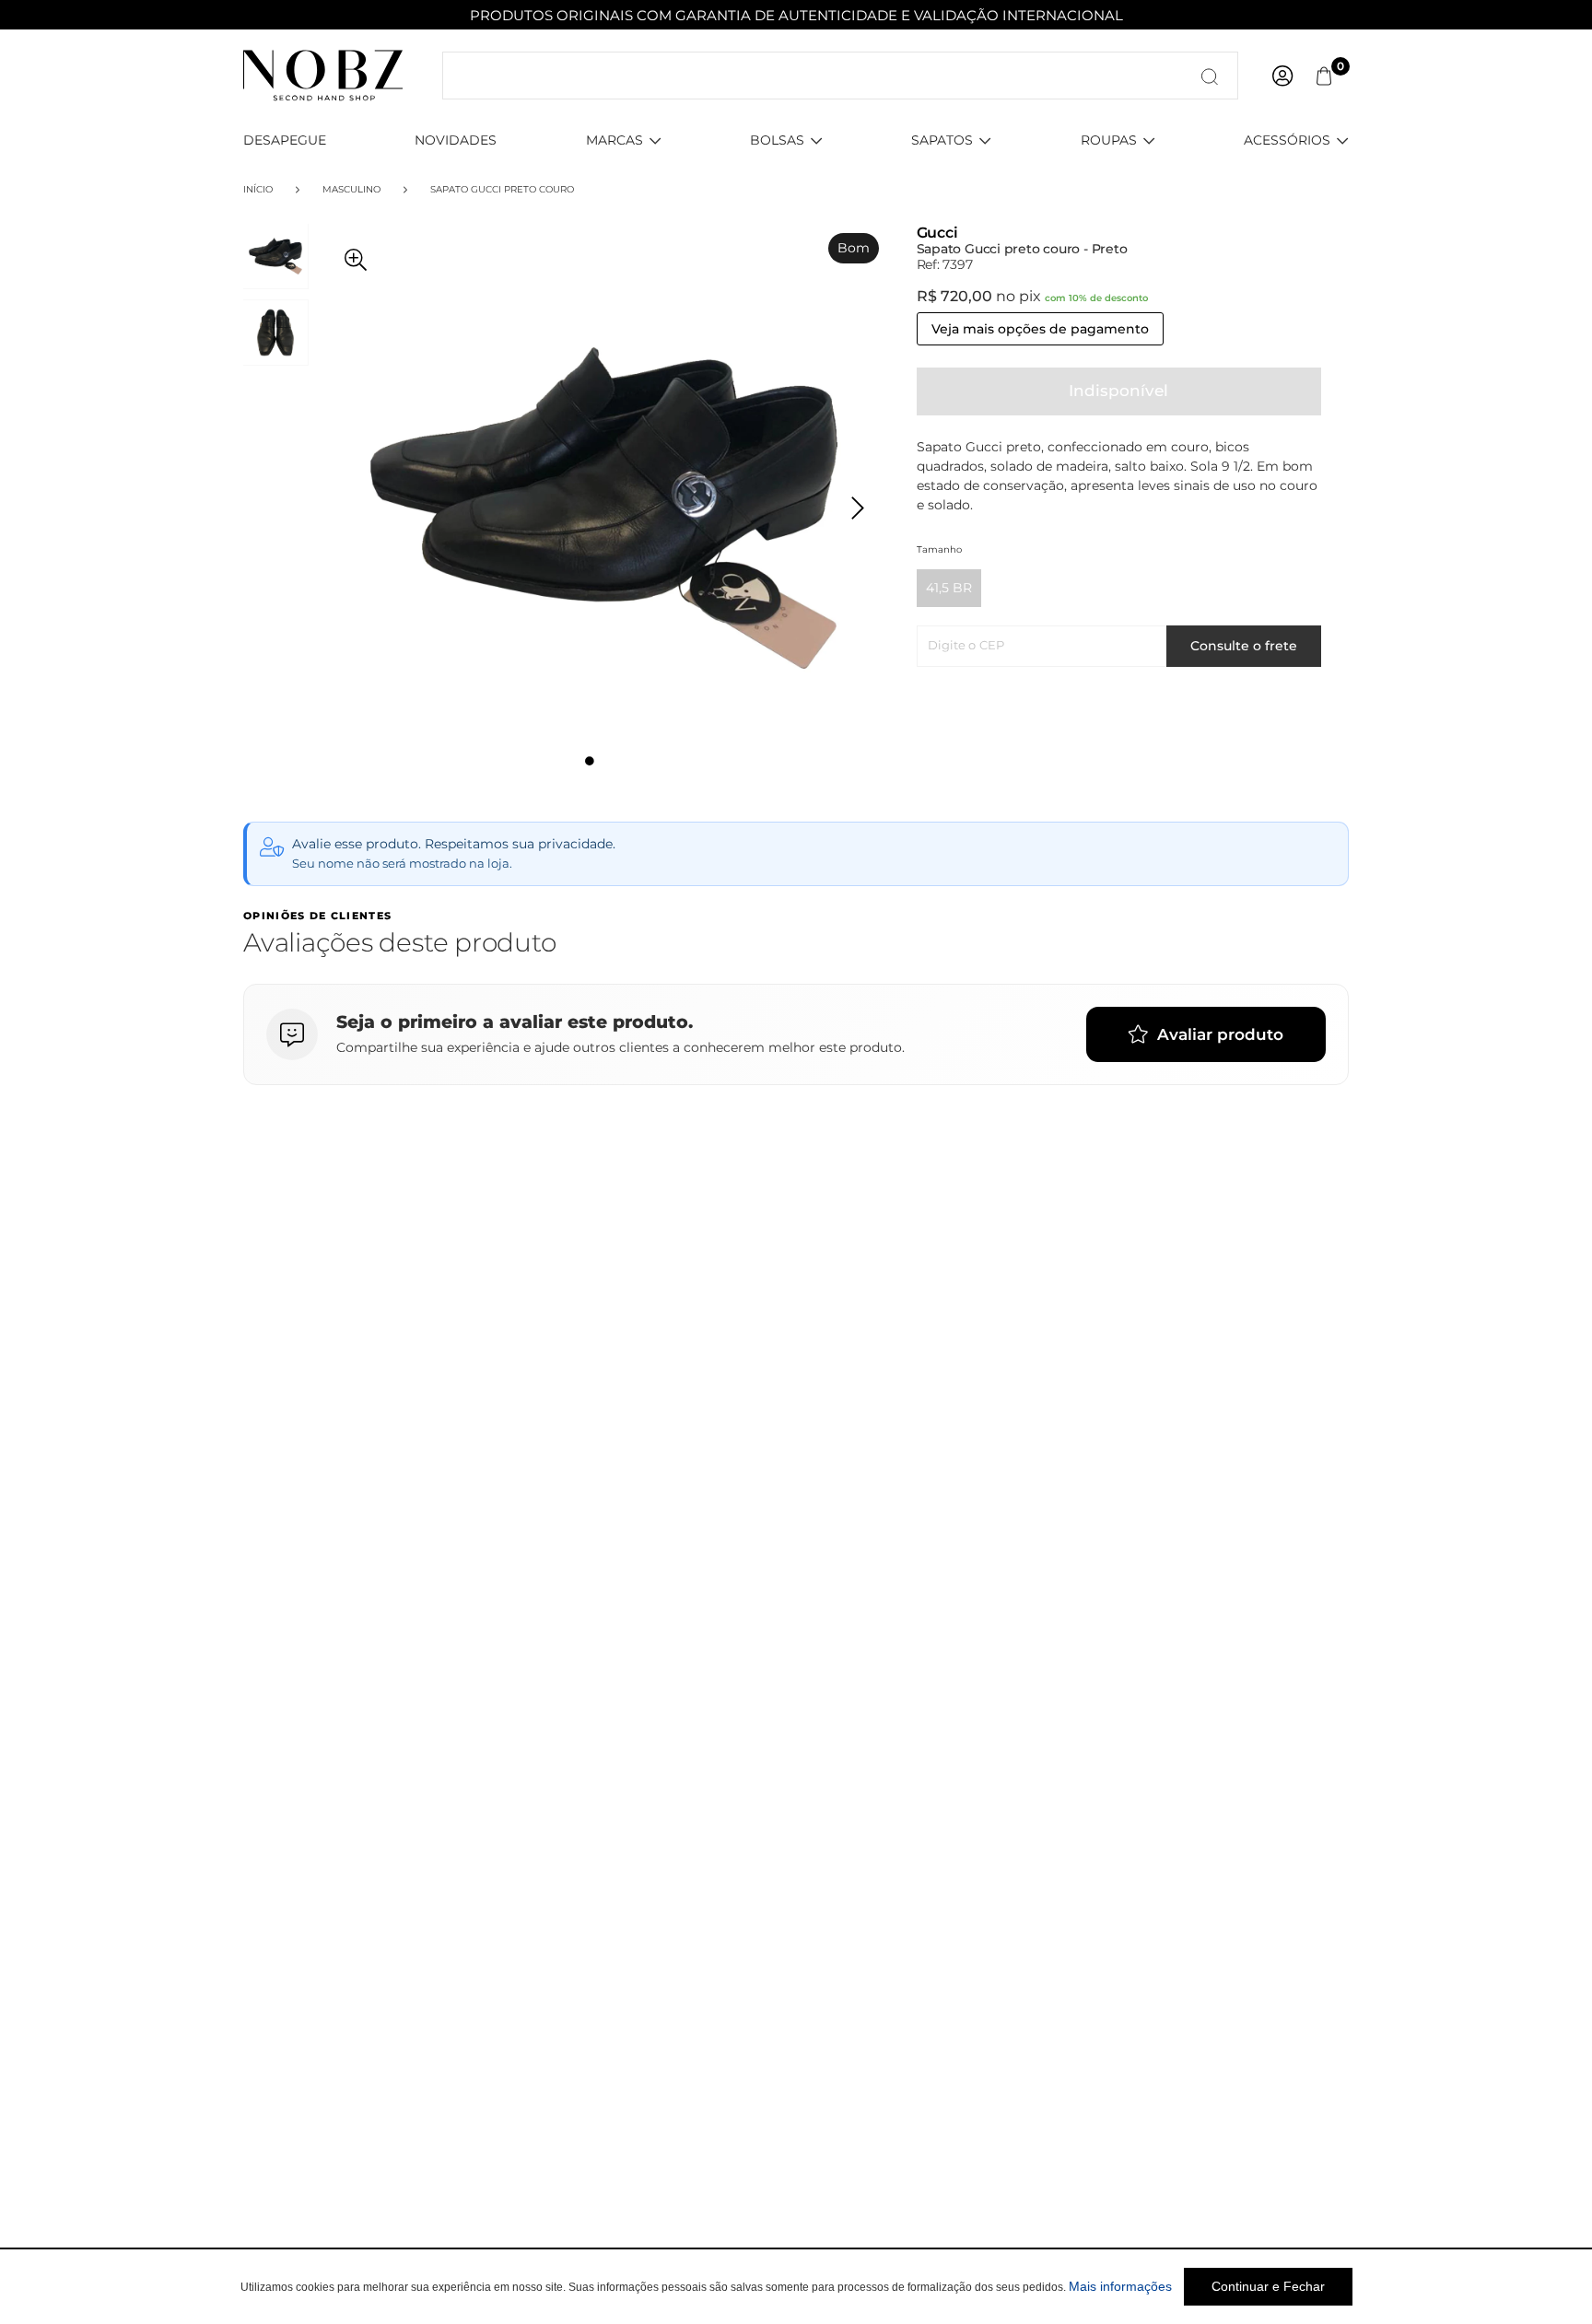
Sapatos (942, 140)
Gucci (937, 233)
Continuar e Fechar (1268, 2286)
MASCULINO (351, 189)
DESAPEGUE (285, 140)
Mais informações (1120, 2286)
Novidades (456, 140)
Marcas (615, 140)
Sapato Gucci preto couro (502, 189)
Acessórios (1287, 140)
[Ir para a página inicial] (323, 75)
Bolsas (777, 140)
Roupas (1109, 140)
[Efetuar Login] (1282, 76)
